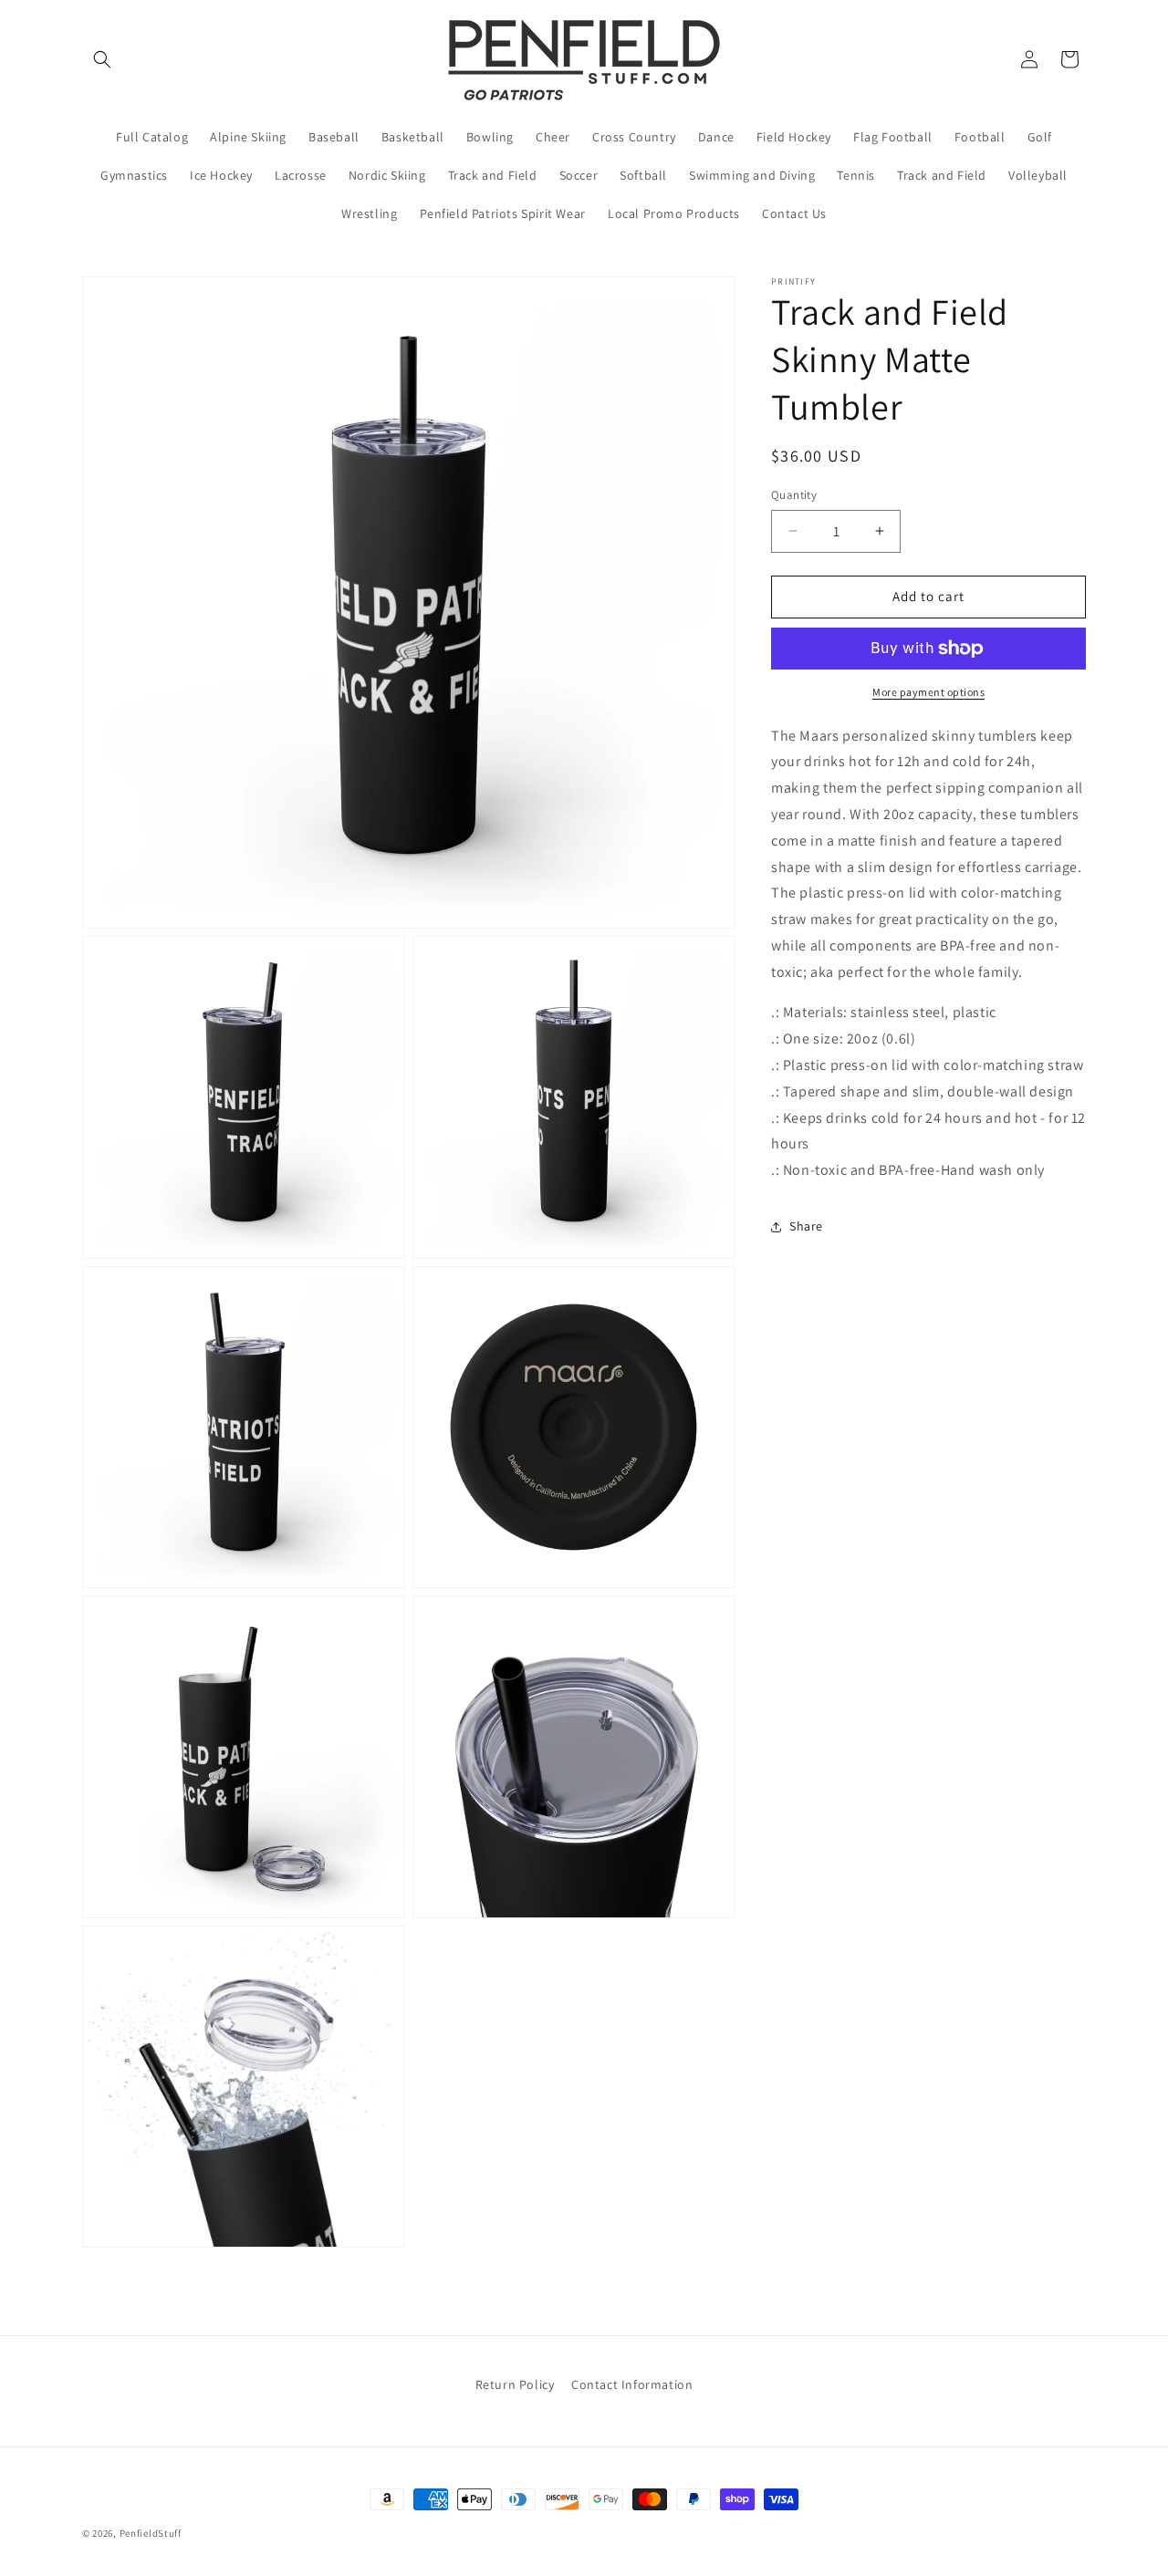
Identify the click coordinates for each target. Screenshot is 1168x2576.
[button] (102, 59)
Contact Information (632, 2384)
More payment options (928, 692)
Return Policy (515, 2384)
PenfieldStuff (151, 2533)
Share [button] (806, 1227)
